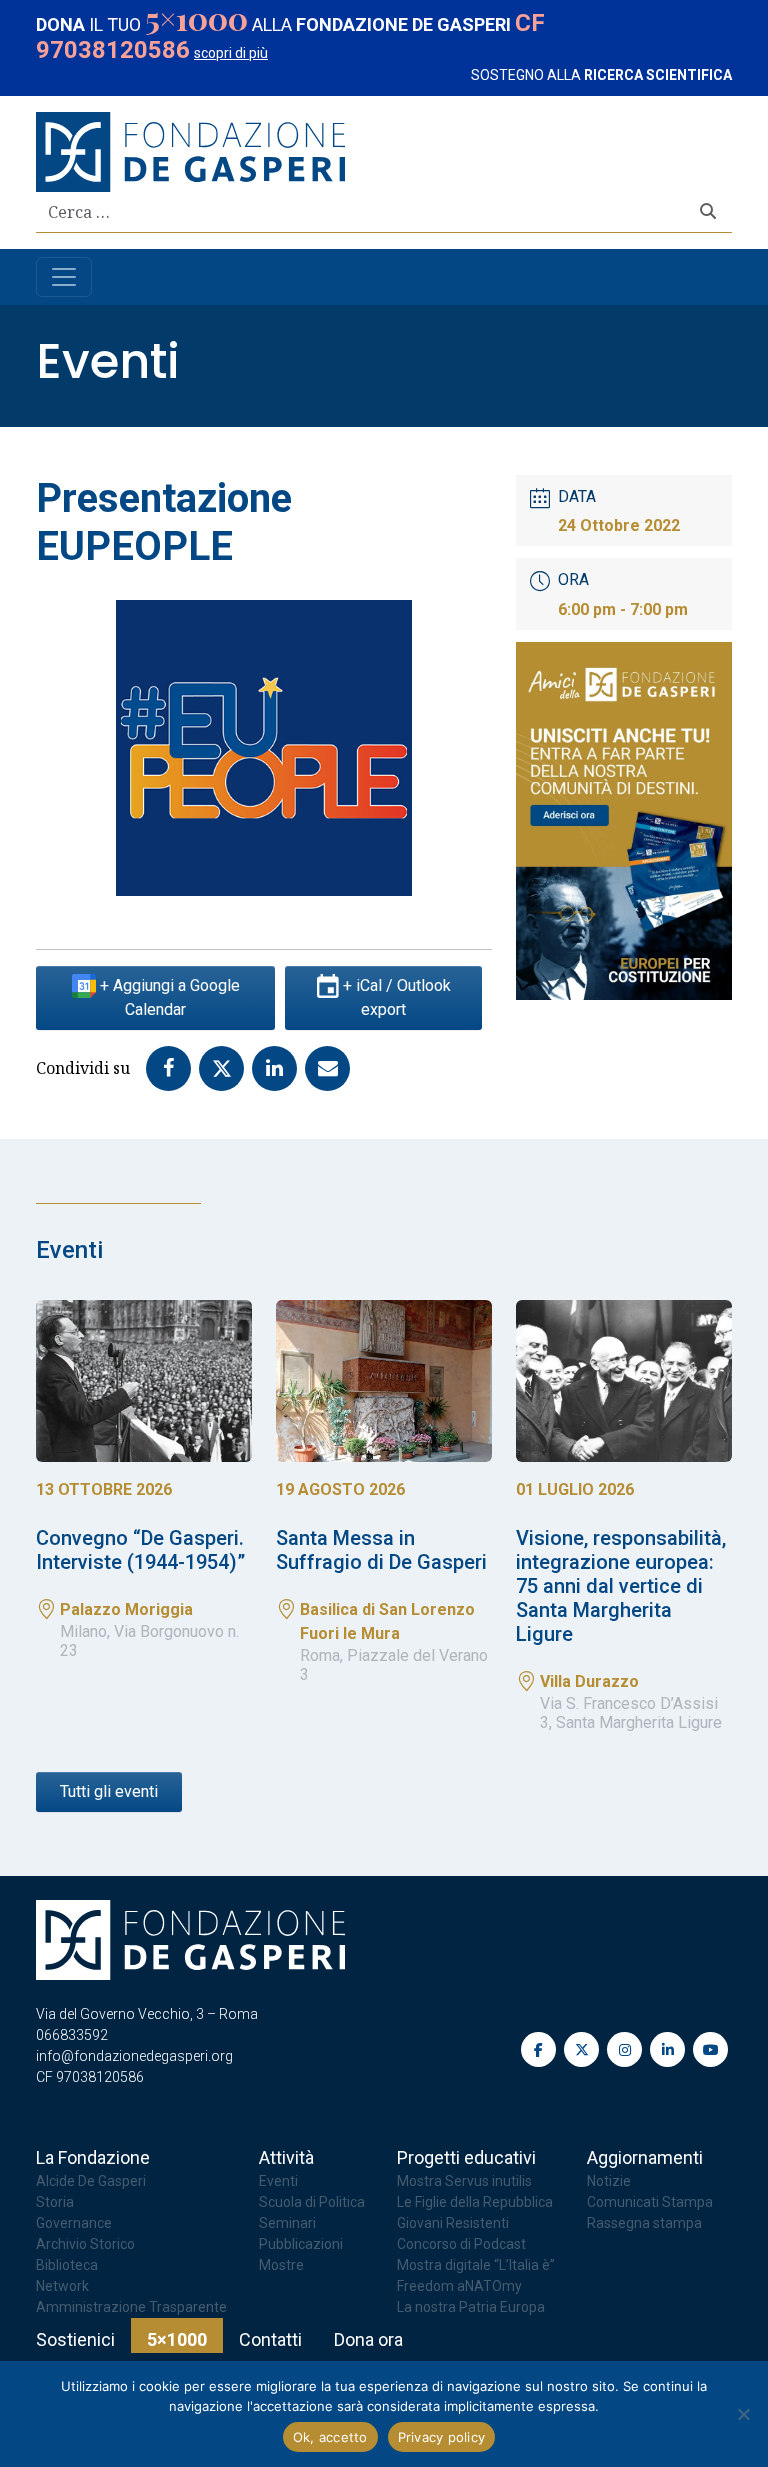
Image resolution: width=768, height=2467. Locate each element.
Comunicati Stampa (650, 2202)
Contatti (270, 2339)
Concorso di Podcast (461, 2244)
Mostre (281, 2265)
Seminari (287, 2223)
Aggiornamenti (645, 2157)
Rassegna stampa (644, 2223)
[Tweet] (225, 1067)
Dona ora (368, 2339)
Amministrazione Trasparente (131, 2307)
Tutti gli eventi (109, 1791)
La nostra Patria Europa (471, 2307)
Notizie (609, 2181)
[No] (743, 2414)
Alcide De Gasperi (91, 2181)
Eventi (108, 361)
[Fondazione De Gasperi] (190, 150)
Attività (286, 2157)
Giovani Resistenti (453, 2223)
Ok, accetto (330, 2437)
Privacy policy (442, 2437)
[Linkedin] (278, 1067)
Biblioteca (67, 2265)
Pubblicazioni (301, 2244)
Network (62, 2286)
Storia (55, 2202)
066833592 (72, 2035)
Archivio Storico (85, 2244)
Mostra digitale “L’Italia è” (476, 2265)
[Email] (331, 1067)
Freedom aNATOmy (459, 2286)
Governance (74, 2223)
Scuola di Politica (312, 2202)
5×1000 (177, 2339)
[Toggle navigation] (64, 277)
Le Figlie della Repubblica (475, 2202)
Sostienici (75, 2339)
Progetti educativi (466, 2157)
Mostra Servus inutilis (464, 2181)
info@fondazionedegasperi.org (134, 2056)
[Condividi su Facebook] (172, 1067)
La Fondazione (93, 2157)
